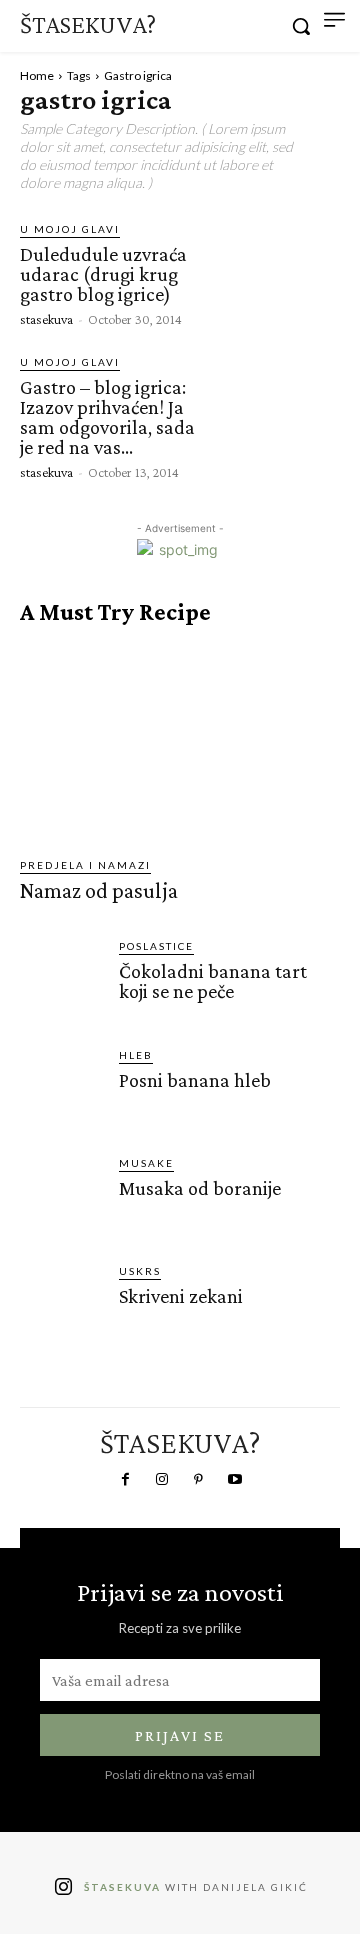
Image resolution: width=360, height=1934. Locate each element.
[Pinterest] (198, 1480)
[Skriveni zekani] (61, 1304)
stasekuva (46, 319)
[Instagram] (162, 1480)
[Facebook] (125, 1480)
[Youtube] (234, 1480)
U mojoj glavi (70, 229)
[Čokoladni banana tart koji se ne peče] (61, 979)
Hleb (136, 1055)
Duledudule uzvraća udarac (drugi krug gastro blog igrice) (103, 274)
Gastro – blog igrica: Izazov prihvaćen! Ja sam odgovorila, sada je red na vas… (107, 417)
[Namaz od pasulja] (180, 741)
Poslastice (156, 946)
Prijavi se (180, 1735)
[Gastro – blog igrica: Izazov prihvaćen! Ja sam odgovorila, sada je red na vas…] (279, 415)
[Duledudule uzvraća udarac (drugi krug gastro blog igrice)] (279, 274)
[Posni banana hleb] (61, 1088)
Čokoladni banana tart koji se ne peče (213, 981)
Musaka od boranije (200, 1188)
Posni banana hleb (195, 1080)
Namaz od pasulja (99, 890)
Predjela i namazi (85, 865)
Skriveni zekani (181, 1296)
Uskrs (140, 1271)
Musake (146, 1163)
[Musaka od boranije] (61, 1196)
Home (37, 75)
